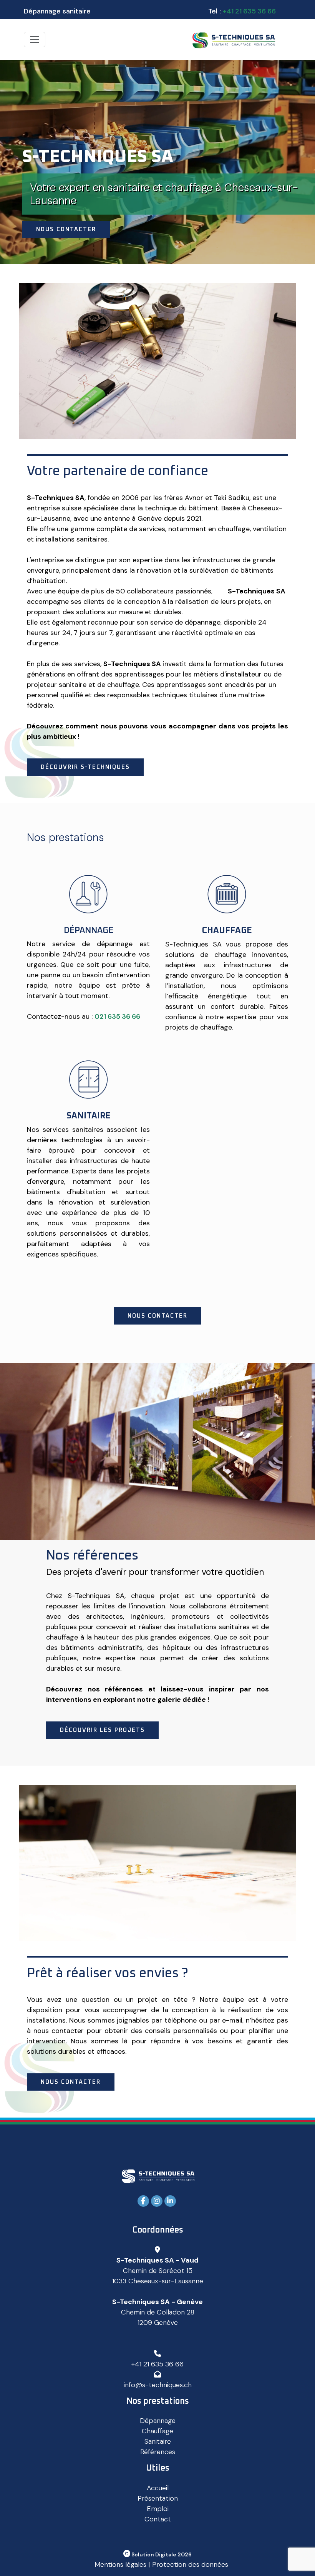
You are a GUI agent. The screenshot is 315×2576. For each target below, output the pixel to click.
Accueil (158, 2488)
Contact (158, 2519)
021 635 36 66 (117, 1016)
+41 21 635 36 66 (249, 11)
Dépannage (158, 2421)
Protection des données (190, 2564)
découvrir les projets (102, 1730)
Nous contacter (66, 229)
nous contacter (157, 1316)
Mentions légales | (122, 2564)
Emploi (158, 2509)
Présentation (158, 2498)
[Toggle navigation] (35, 40)
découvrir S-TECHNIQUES (85, 767)
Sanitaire (158, 2441)
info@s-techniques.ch (158, 2385)
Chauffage (157, 2431)
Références (158, 2452)
